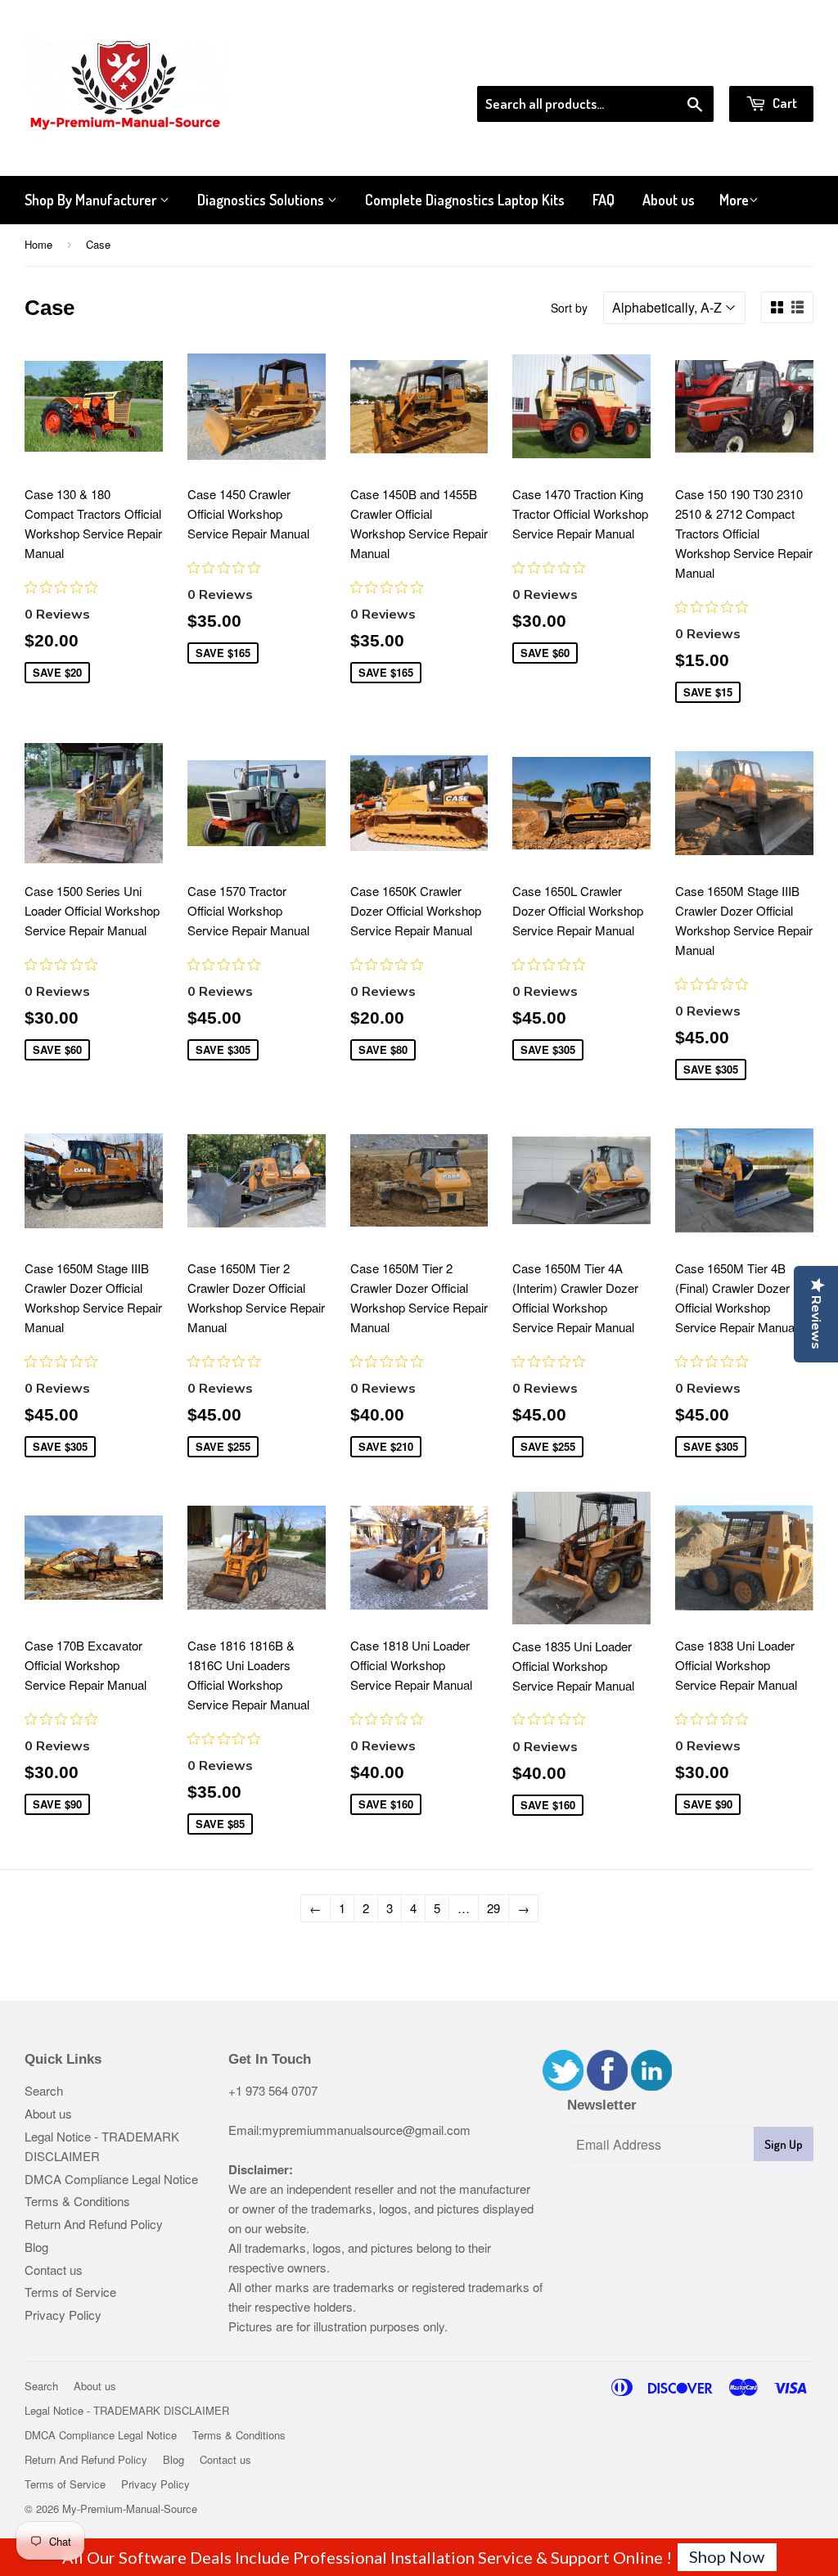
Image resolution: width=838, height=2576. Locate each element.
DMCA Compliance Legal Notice (111, 2179)
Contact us (54, 2270)
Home (38, 244)
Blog (36, 2247)
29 (493, 1908)
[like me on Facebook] (607, 2085)
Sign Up (784, 2144)
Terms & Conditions (77, 2201)
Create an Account (767, 65)
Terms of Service (70, 2292)
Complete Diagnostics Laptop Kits (465, 200)
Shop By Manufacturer (92, 200)
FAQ (604, 200)
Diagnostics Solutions (262, 200)
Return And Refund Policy (94, 2224)
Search (44, 2090)
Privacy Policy (63, 2315)
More (734, 200)
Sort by (569, 308)
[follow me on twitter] (563, 2085)
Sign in (679, 65)
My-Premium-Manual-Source (130, 2508)
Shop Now (727, 2556)
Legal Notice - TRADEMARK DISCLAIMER (127, 2410)
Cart (784, 103)
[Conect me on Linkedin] (651, 2085)
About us (669, 200)
